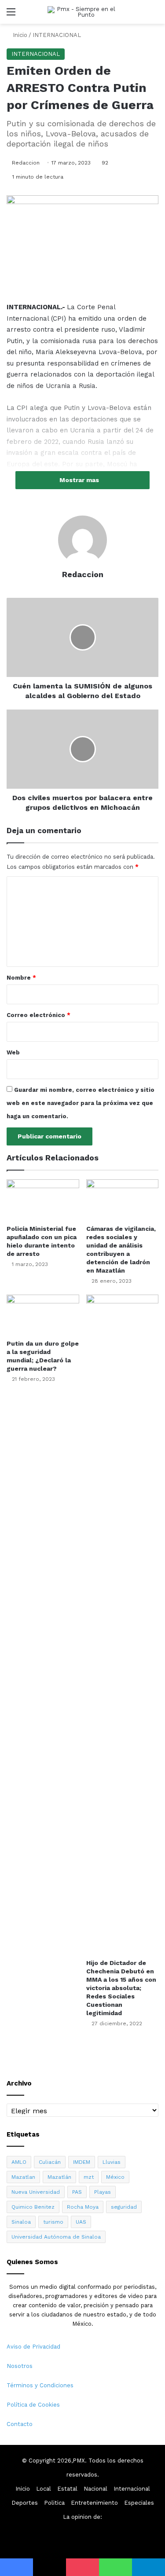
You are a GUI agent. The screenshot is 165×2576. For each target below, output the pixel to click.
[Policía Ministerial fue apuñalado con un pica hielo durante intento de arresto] (43, 1200)
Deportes (25, 2503)
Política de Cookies (33, 2405)
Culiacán (50, 2162)
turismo (53, 2222)
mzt (89, 2177)
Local (44, 2489)
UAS (81, 2222)
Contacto (20, 2424)
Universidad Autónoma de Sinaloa (56, 2237)
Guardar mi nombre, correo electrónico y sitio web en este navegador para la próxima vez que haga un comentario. (81, 1103)
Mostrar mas (80, 480)
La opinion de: (82, 2517)
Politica (54, 2503)
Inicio (19, 35)
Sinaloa (21, 2222)
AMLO (19, 2162)
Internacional (132, 2489)
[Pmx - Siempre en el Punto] (83, 12)
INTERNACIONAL (57, 35)
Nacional (95, 2489)
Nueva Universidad (36, 2192)
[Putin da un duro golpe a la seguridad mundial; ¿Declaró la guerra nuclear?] (43, 1315)
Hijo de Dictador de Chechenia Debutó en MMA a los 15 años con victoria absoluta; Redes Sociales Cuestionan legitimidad (121, 1988)
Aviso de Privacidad (33, 2347)
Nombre (21, 978)
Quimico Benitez (33, 2207)
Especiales (139, 2503)
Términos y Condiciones (40, 2385)
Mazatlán (59, 2177)
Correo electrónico (38, 1015)
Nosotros (20, 2366)
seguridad (124, 2207)
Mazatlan (23, 2177)
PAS (77, 2192)
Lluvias (112, 2162)
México (115, 2177)
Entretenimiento (94, 2503)
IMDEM (82, 2162)
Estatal (67, 2489)
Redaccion (26, 163)
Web (13, 1052)
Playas (103, 2192)
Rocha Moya (83, 2207)
